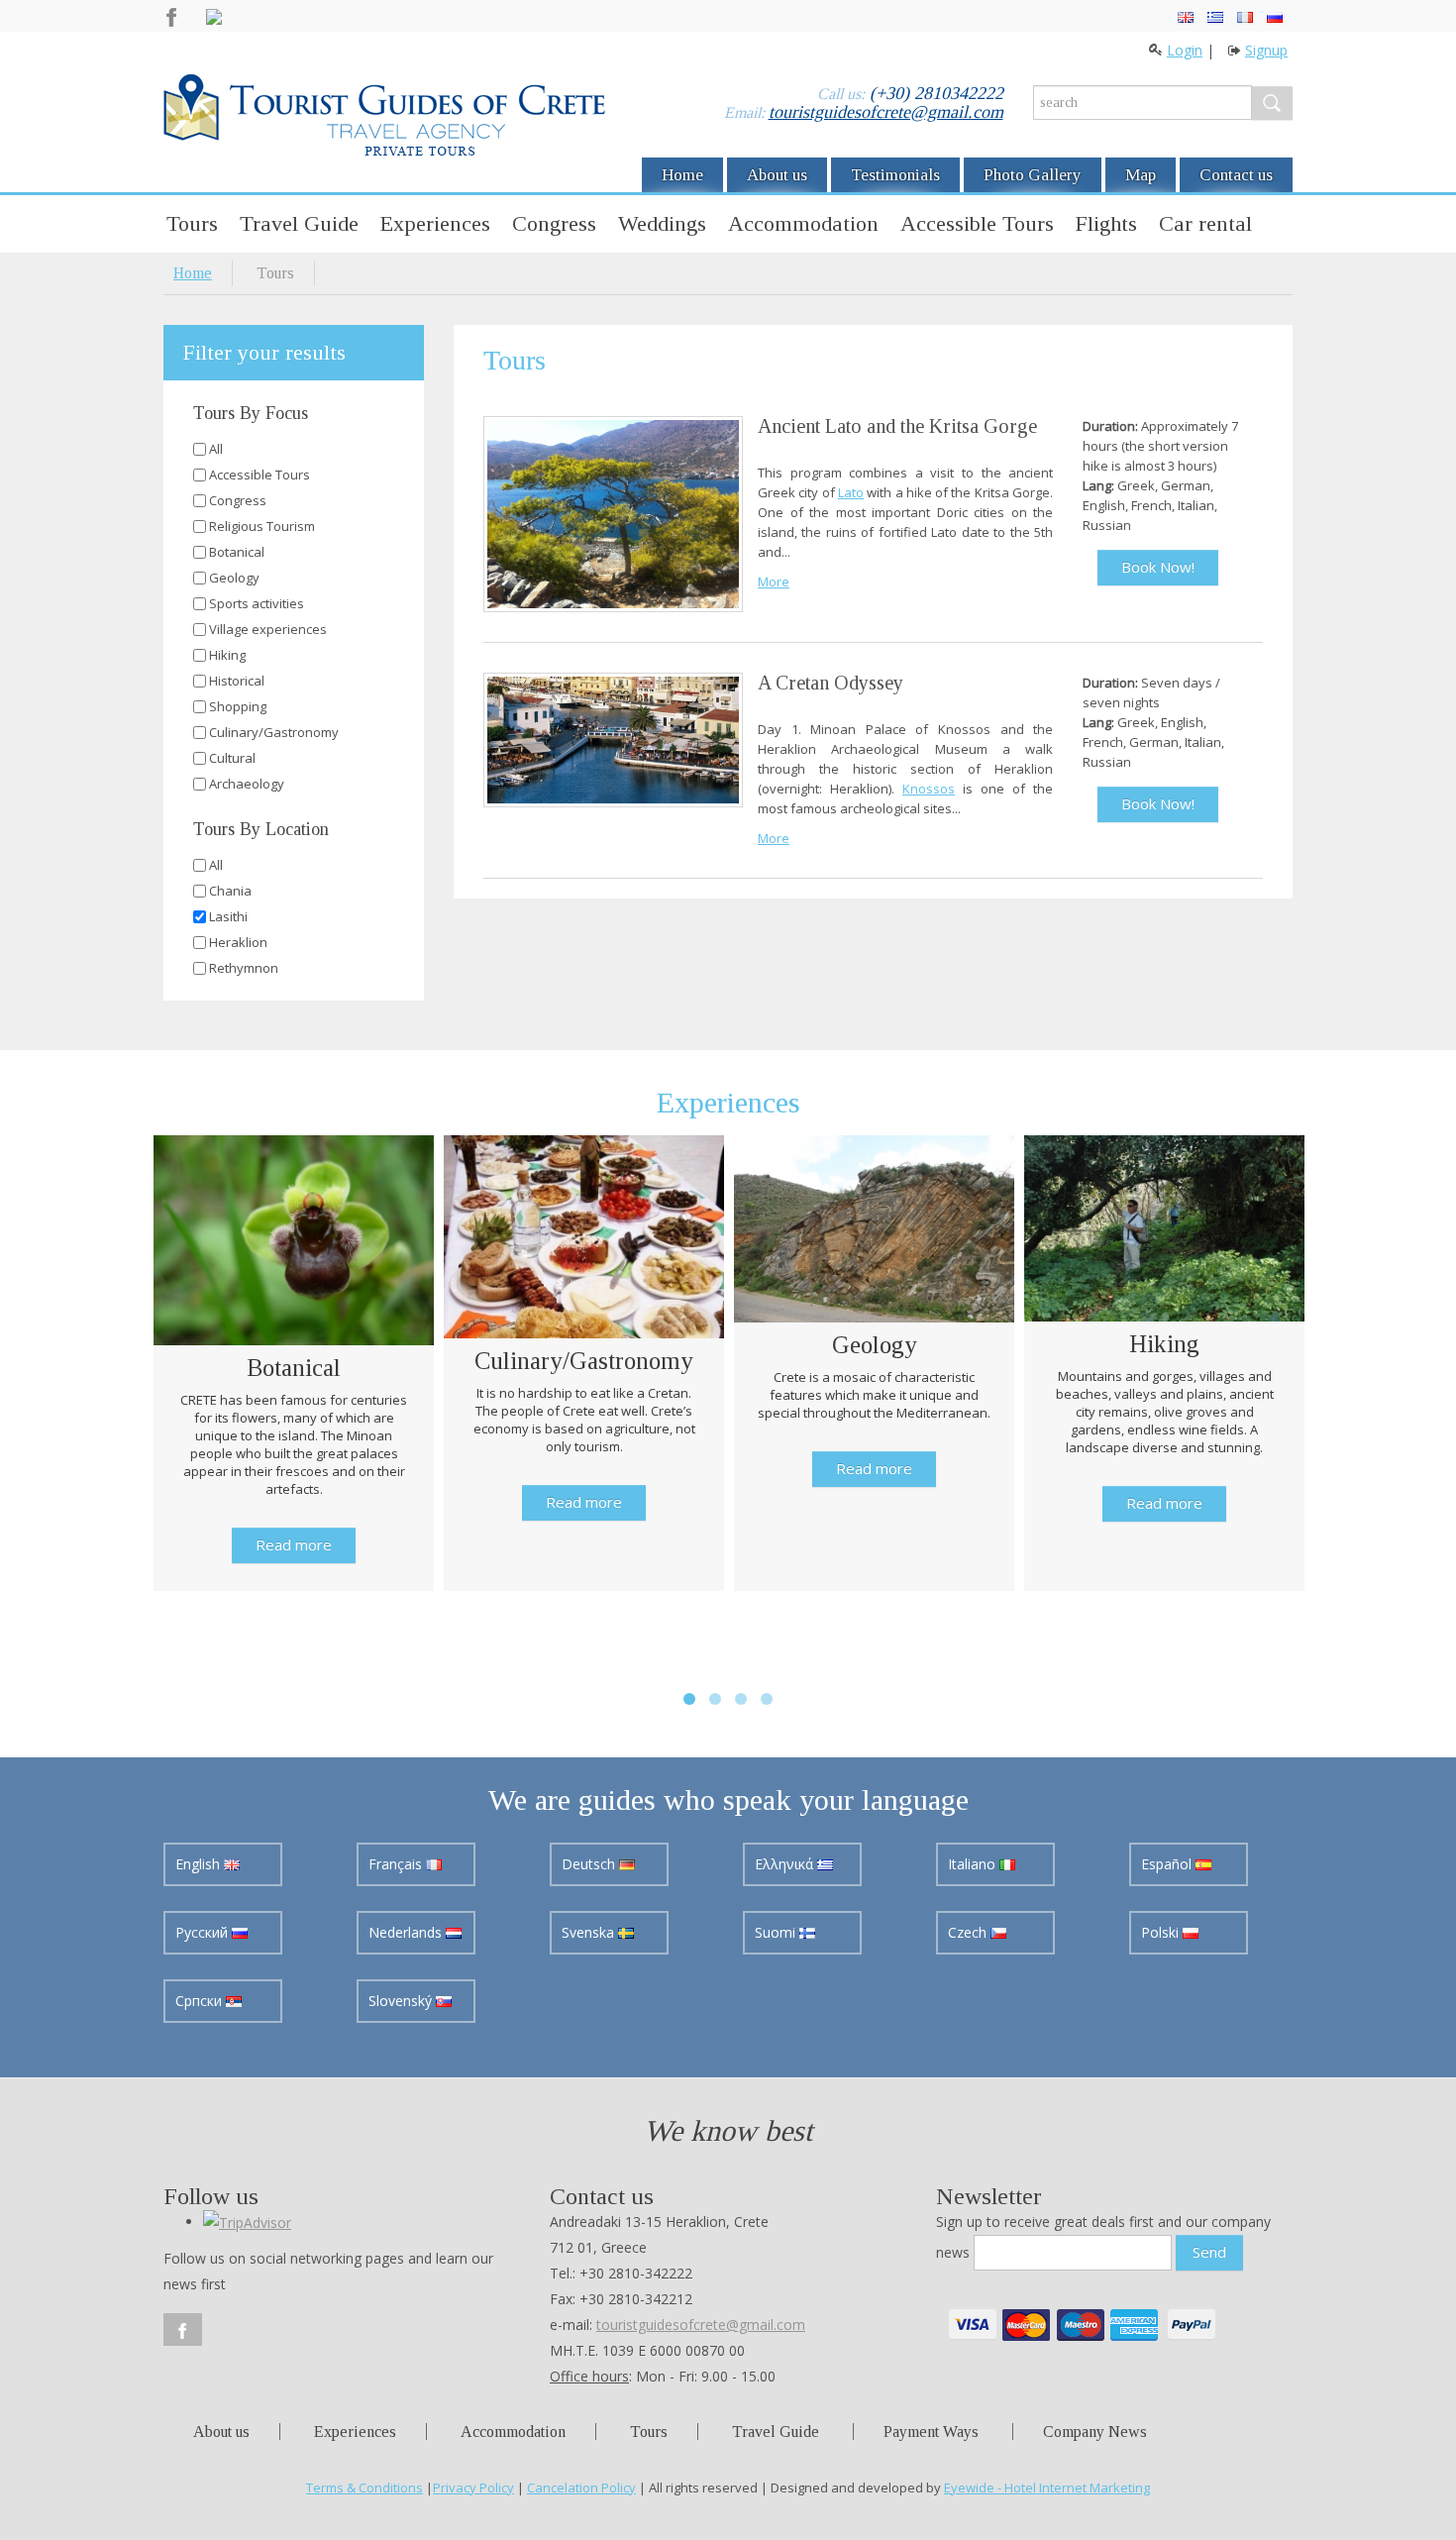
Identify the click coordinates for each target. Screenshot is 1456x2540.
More (774, 582)
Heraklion (238, 942)
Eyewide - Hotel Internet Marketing (1047, 2487)
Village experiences (268, 629)
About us (777, 175)
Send (1209, 2252)
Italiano (974, 1864)
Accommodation (803, 223)
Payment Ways (931, 2432)
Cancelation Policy (581, 2487)
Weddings (662, 223)
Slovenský (402, 2001)
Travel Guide (299, 223)
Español (1168, 1864)
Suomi (777, 1932)
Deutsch (590, 1864)
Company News (1095, 2432)
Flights (1106, 223)
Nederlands (407, 1932)
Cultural (232, 758)
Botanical (237, 552)
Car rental (1205, 223)
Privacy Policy (473, 2487)
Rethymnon (244, 968)
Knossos (929, 789)
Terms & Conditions (364, 2487)
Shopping (238, 706)
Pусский (204, 1932)
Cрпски (201, 2001)
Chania (230, 891)
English (200, 1864)
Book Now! (1158, 567)
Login (1185, 50)
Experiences (435, 223)
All (216, 449)
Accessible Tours (977, 223)
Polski (1162, 1932)
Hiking (227, 655)
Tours (192, 223)
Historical (237, 681)
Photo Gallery (1033, 175)
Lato (851, 492)
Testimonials (895, 175)
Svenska (590, 1932)
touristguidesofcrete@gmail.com (886, 112)
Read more (294, 1544)
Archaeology (247, 784)
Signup (1266, 50)
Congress (554, 223)
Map (1141, 175)
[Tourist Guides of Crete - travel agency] (384, 118)
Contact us (1236, 175)
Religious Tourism (262, 526)
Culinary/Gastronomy (274, 732)
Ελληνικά (786, 1864)
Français (397, 1864)
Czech (969, 1932)
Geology (234, 578)
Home (682, 175)
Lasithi (228, 916)
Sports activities (257, 603)
